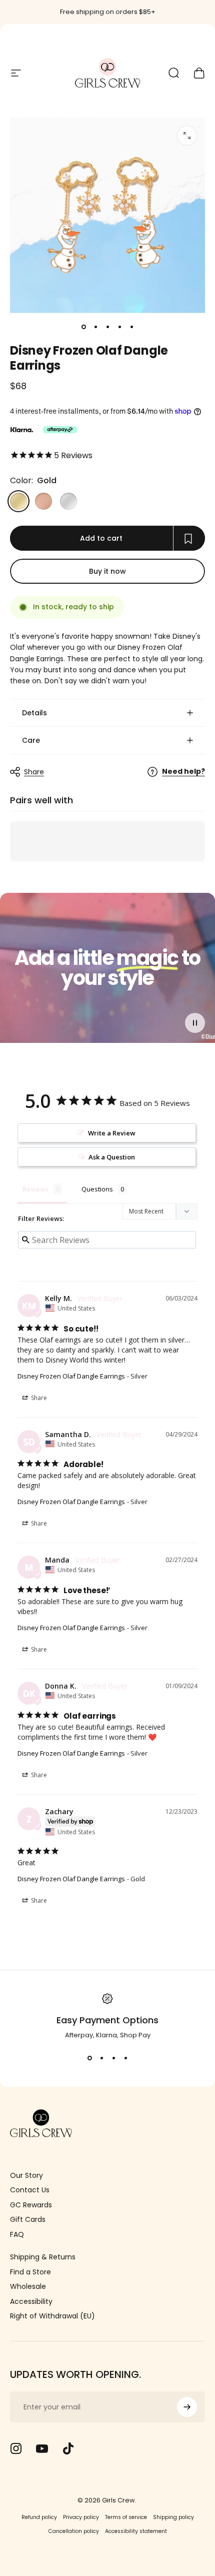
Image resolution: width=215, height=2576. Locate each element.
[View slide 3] (113, 2058)
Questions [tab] (97, 1189)
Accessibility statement (136, 2531)
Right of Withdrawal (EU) (52, 2316)
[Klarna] (21, 430)
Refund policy (39, 2517)
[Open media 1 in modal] (187, 136)
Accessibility (31, 2302)
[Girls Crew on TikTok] (68, 2448)
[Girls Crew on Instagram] (16, 2448)
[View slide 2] (101, 2058)
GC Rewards (31, 2205)
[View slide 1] (89, 2058)
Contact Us (30, 2190)
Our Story (26, 2176)
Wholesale (28, 2287)
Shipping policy (173, 2517)
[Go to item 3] (107, 327)
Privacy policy (81, 2517)
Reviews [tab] (35, 1189)
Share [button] (38, 1398)
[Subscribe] (187, 2407)
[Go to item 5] (131, 327)
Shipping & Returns (43, 2257)
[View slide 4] (125, 2058)
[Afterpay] (60, 430)
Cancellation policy (74, 2531)
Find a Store (30, 2272)
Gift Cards (28, 2220)
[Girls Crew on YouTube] (42, 2448)
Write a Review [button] (112, 1133)
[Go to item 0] (83, 327)
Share (34, 772)
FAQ (17, 2235)
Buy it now (107, 571)
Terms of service (126, 2517)
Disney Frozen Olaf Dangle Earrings (71, 1376)
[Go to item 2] (95, 327)
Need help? (183, 772)
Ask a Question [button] (112, 1157)
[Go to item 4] (119, 327)
